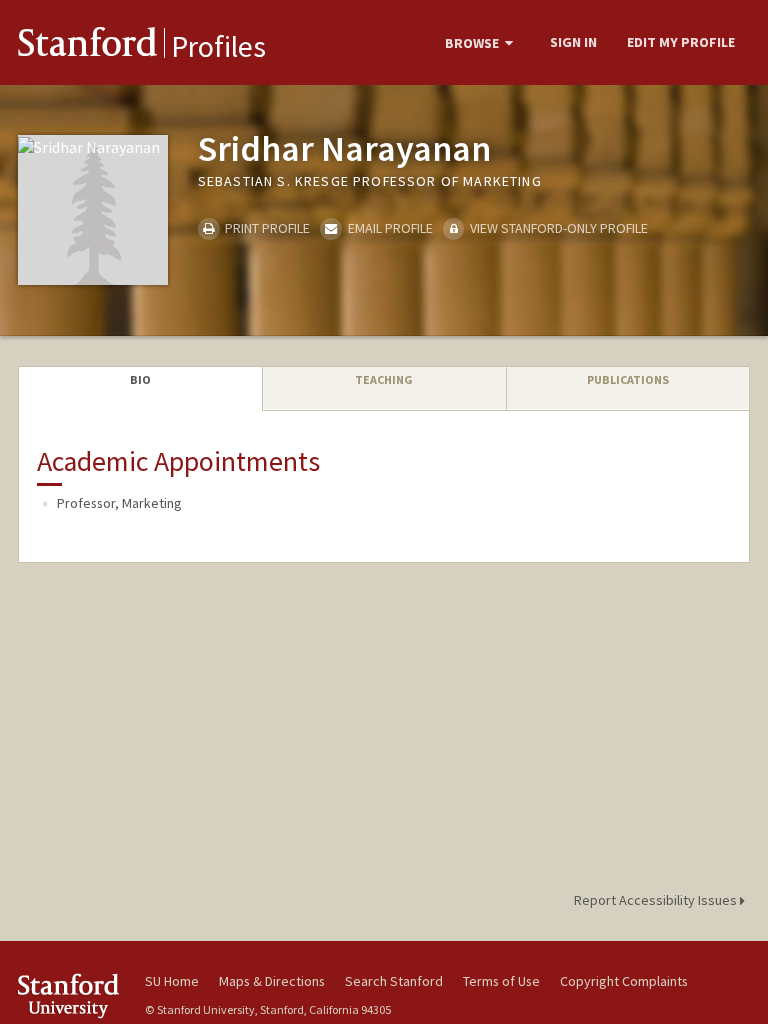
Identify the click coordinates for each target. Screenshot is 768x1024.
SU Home (172, 981)
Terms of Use (501, 981)
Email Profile (388, 228)
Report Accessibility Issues (657, 900)
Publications (628, 379)
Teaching (384, 379)
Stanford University (70, 995)
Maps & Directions (272, 981)
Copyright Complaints (624, 981)
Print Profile (266, 228)
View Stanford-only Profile (557, 228)
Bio (140, 379)
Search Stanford (394, 981)
